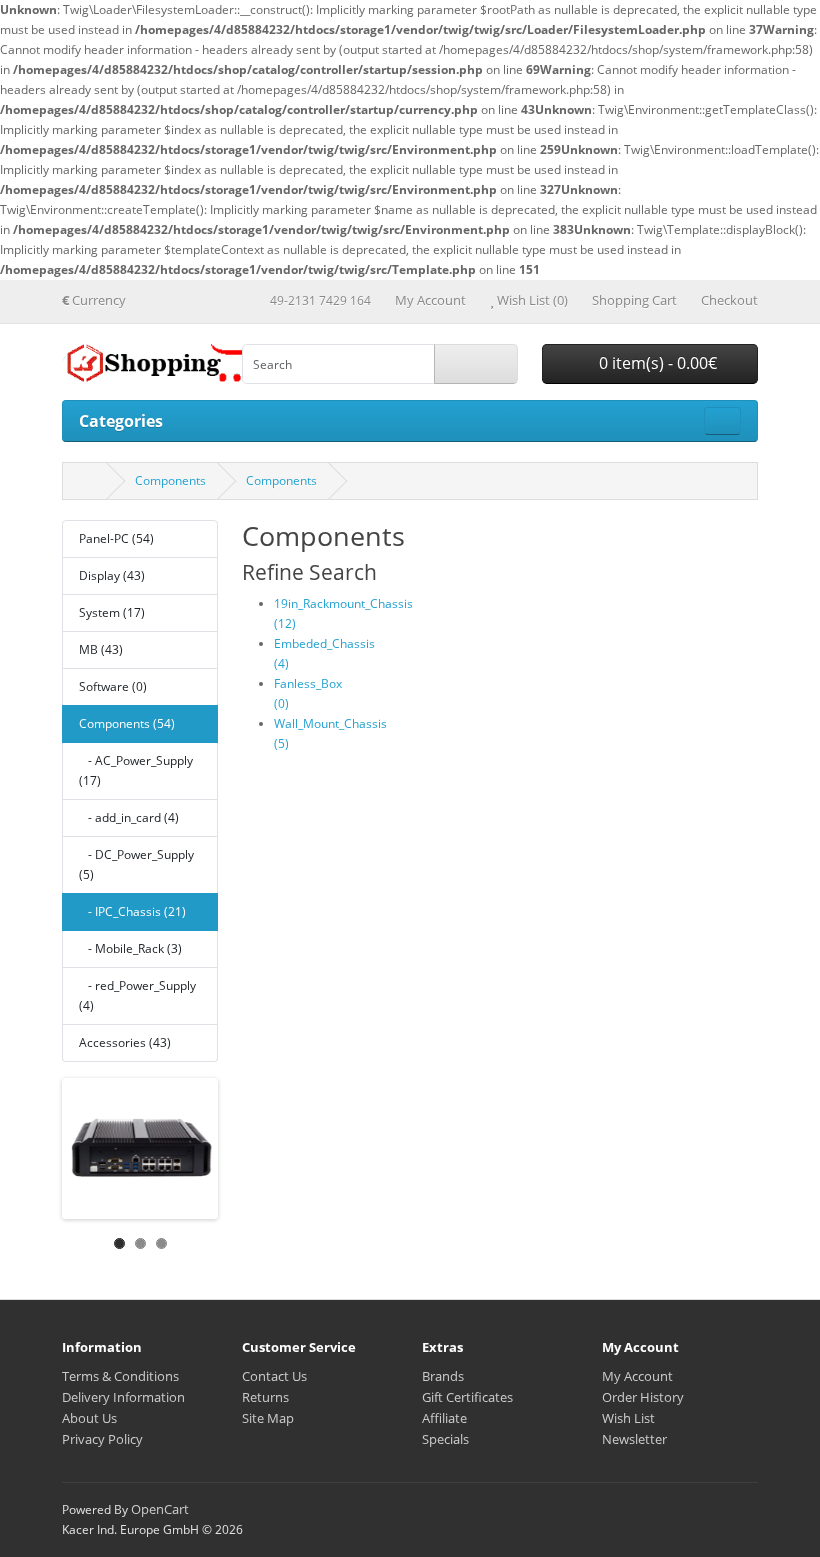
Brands (443, 1376)
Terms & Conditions (120, 1376)
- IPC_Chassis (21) (132, 911)
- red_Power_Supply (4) (137, 995)
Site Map (268, 1418)
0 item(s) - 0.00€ (656, 363)
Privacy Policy (102, 1439)
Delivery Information (123, 1397)
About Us (89, 1418)
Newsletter (634, 1439)
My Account (637, 1376)
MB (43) (101, 649)
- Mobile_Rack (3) (130, 948)
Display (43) (112, 575)
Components (170, 480)
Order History (643, 1397)
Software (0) (113, 686)
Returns (265, 1397)
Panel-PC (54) (116, 538)
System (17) (112, 612)
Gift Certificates (467, 1397)
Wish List (628, 1418)
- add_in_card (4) (129, 817)
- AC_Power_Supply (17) (136, 770)
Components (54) (127, 723)
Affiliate (444, 1418)
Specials (445, 1439)
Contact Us (274, 1376)
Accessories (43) (125, 1042)
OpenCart (160, 1509)
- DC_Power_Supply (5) (136, 864)
